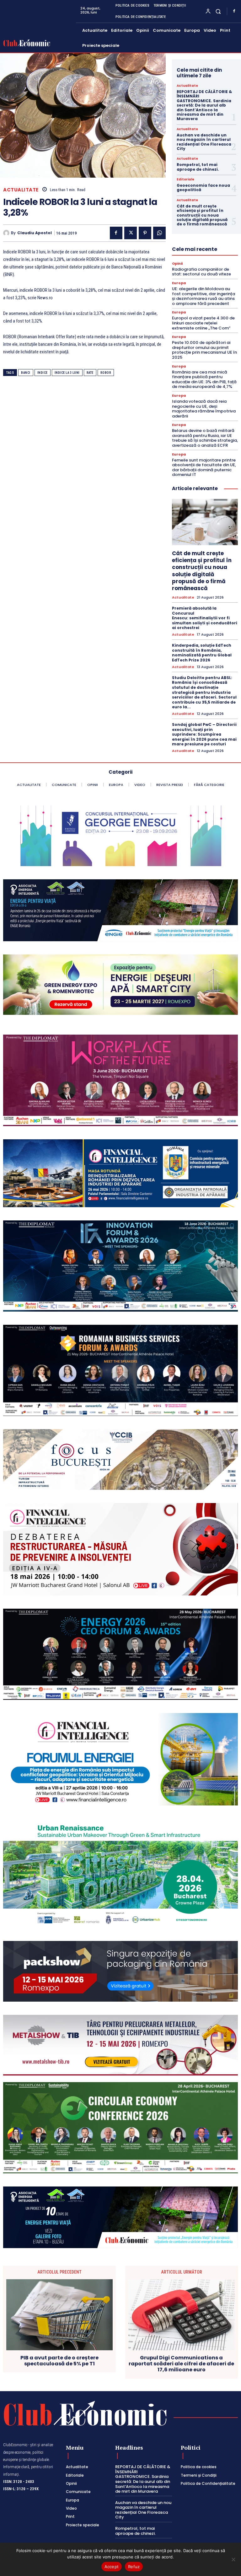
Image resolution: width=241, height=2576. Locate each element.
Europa (179, 283)
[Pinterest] (145, 233)
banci (26, 373)
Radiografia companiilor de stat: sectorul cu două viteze (201, 272)
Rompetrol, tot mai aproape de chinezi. (198, 167)
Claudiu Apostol (35, 233)
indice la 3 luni (67, 373)
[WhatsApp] (159, 233)
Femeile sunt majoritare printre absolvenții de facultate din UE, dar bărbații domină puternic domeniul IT (204, 467)
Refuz (134, 2567)
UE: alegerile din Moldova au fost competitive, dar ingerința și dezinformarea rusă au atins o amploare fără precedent (204, 296)
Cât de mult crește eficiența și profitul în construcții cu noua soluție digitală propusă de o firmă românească (202, 215)
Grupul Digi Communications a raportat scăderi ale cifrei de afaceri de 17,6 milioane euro (181, 2364)
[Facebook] (234, 11)
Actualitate (21, 190)
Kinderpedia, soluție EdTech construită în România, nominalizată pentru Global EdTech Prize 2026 (202, 653)
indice (43, 373)
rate (90, 373)
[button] (218, 11)
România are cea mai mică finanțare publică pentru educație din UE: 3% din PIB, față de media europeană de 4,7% (204, 379)
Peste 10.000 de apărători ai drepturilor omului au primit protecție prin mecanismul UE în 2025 (204, 350)
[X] (131, 233)
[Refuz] (233, 2559)
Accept (112, 2567)
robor (106, 373)
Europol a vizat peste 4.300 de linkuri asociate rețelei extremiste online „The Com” (203, 323)
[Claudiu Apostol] (7, 233)
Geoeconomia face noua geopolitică (203, 188)
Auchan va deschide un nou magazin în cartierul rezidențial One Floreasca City (204, 142)
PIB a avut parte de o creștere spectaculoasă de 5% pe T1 (59, 2361)
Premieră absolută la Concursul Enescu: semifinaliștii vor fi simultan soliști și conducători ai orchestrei (205, 618)
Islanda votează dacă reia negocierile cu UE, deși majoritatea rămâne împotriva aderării (204, 409)
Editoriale (185, 180)
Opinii (177, 264)
